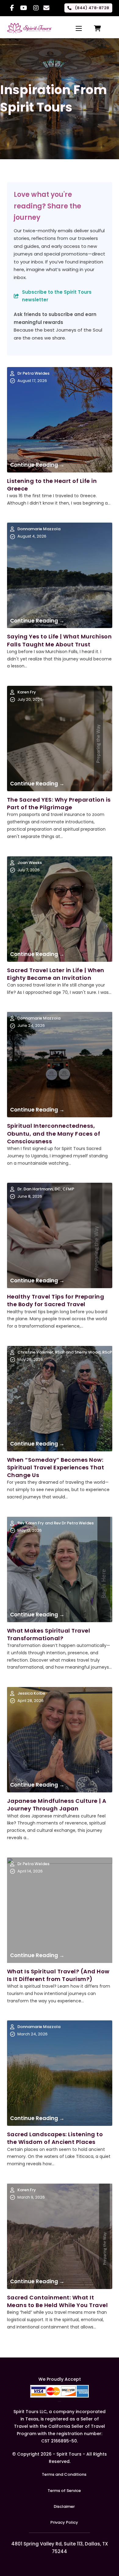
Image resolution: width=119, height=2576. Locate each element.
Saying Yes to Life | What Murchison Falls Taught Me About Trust (60, 640)
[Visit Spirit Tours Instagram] (36, 8)
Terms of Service (64, 2491)
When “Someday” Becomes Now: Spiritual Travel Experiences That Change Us (56, 1467)
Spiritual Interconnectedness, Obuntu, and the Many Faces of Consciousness (54, 1133)
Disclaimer (64, 2506)
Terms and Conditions (64, 2474)
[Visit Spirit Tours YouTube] (24, 8)
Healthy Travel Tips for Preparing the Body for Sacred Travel (56, 1300)
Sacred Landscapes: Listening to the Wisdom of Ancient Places (55, 2138)
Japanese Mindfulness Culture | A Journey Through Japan (57, 1805)
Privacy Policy (64, 2522)
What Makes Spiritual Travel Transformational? (49, 1634)
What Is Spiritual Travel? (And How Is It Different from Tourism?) (58, 1975)
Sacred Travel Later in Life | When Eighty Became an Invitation (56, 974)
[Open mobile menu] (79, 28)
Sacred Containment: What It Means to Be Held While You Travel (58, 2301)
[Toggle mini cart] (97, 28)
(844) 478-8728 (92, 8)
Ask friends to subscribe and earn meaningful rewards (55, 318)
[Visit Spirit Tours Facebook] (12, 8)
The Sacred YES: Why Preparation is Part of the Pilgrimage (59, 803)
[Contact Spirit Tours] (46, 8)
